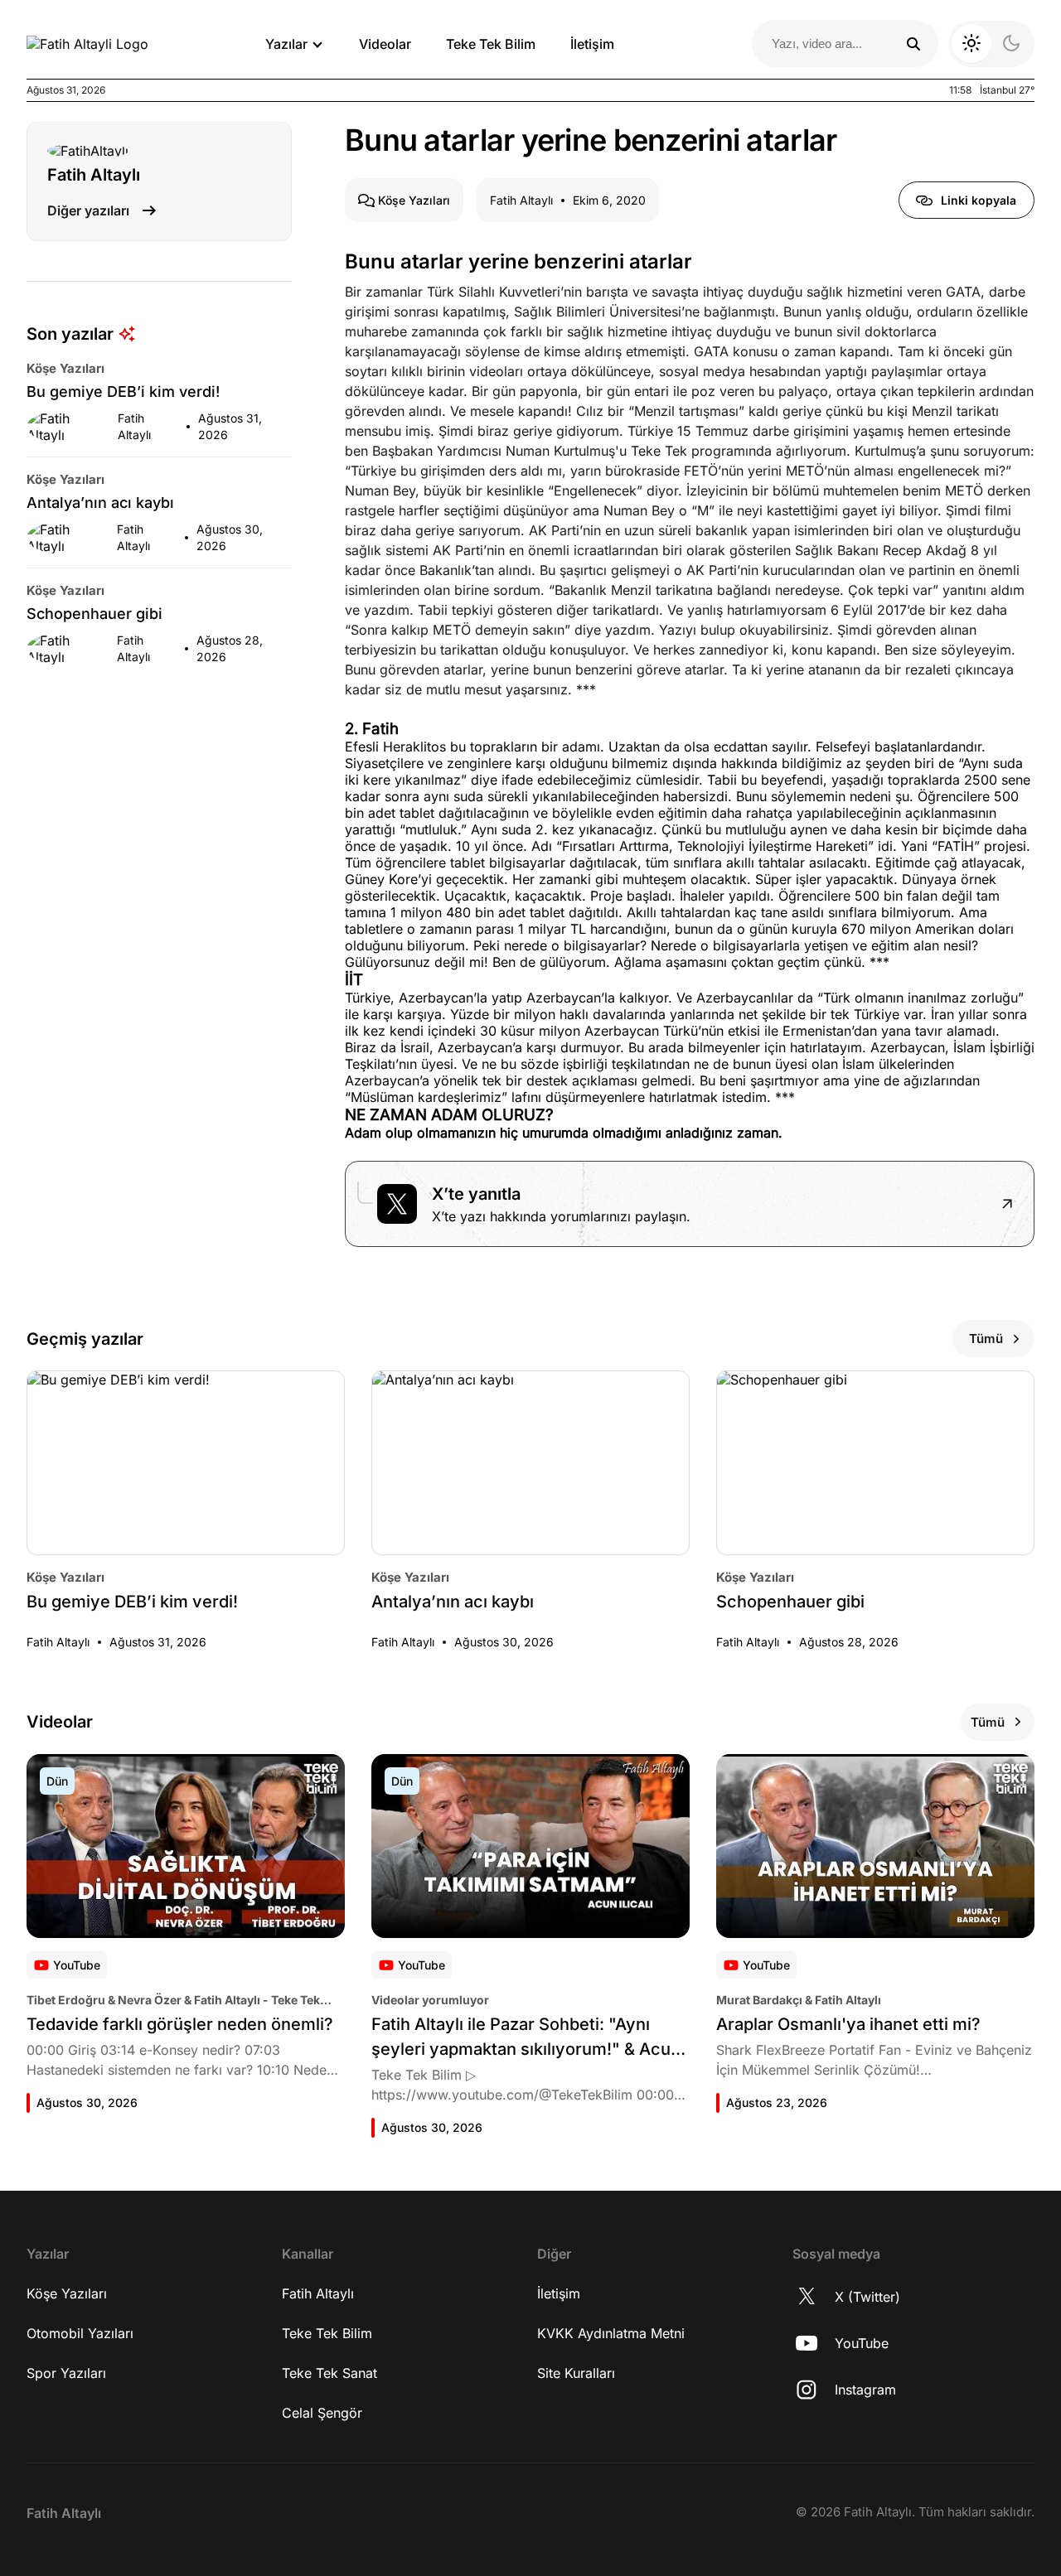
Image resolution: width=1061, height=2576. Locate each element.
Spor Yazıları (66, 2373)
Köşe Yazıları (67, 2293)
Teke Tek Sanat (329, 2373)
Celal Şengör (322, 2413)
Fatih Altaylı (318, 2293)
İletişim (592, 44)
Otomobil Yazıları (80, 2333)
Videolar (385, 44)
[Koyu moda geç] (991, 44)
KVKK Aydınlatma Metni (611, 2333)
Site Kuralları (576, 2373)
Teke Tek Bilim (491, 44)
